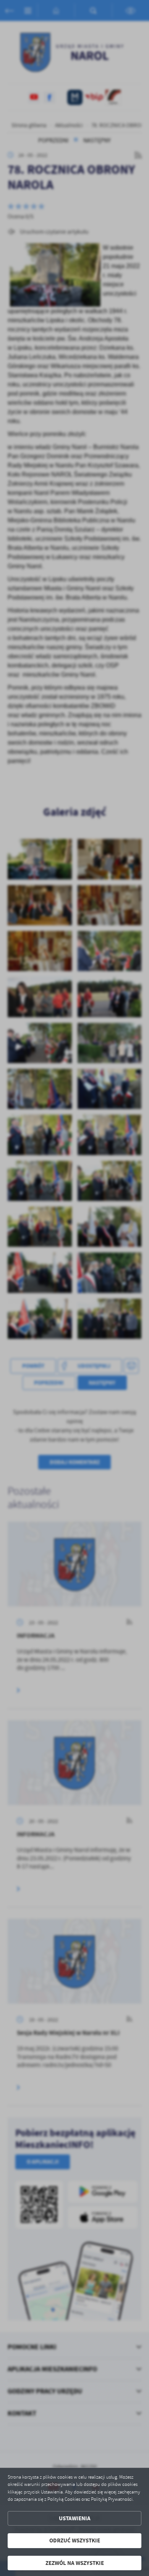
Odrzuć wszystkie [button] (75, 2540)
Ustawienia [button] (75, 2518)
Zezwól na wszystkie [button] (75, 2563)
